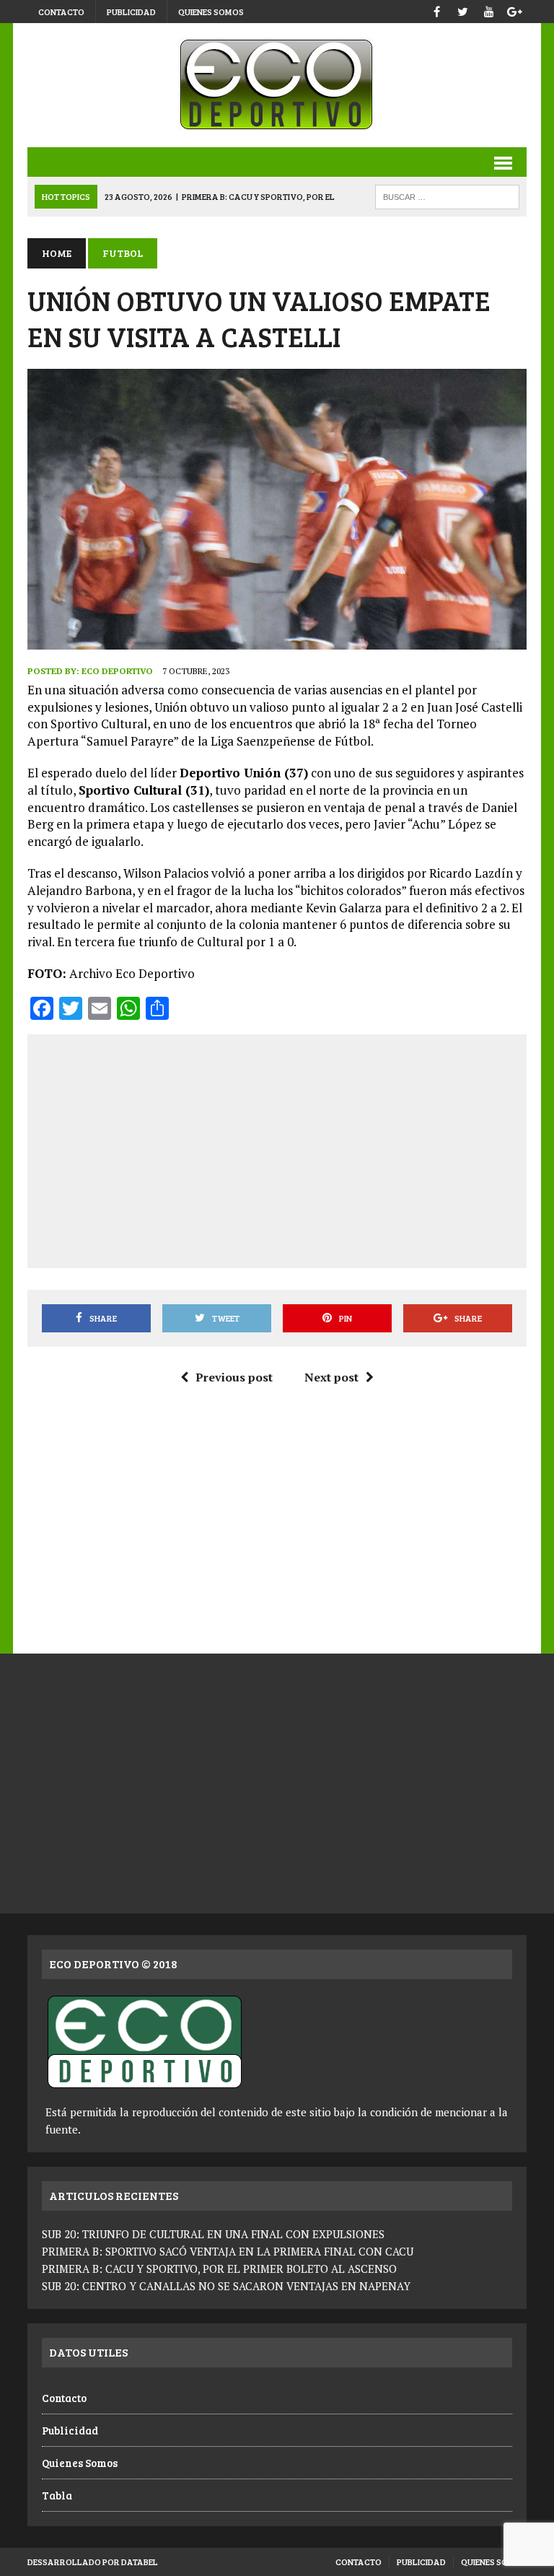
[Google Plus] (515, 10)
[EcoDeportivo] (277, 85)
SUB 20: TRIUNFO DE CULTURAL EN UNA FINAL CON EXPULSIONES (213, 2234)
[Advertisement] (297, 1148)
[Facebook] (437, 10)
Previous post (234, 1377)
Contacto (61, 12)
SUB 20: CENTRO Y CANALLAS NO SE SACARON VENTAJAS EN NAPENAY (226, 2286)
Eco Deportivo (117, 671)
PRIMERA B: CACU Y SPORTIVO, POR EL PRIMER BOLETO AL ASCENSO (219, 2269)
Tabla (57, 2495)
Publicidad (131, 12)
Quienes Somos (211, 12)
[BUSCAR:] (447, 195)
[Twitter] (463, 10)
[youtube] (489, 10)
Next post (331, 1377)
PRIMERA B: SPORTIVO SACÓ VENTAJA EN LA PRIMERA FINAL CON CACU (228, 2251)
